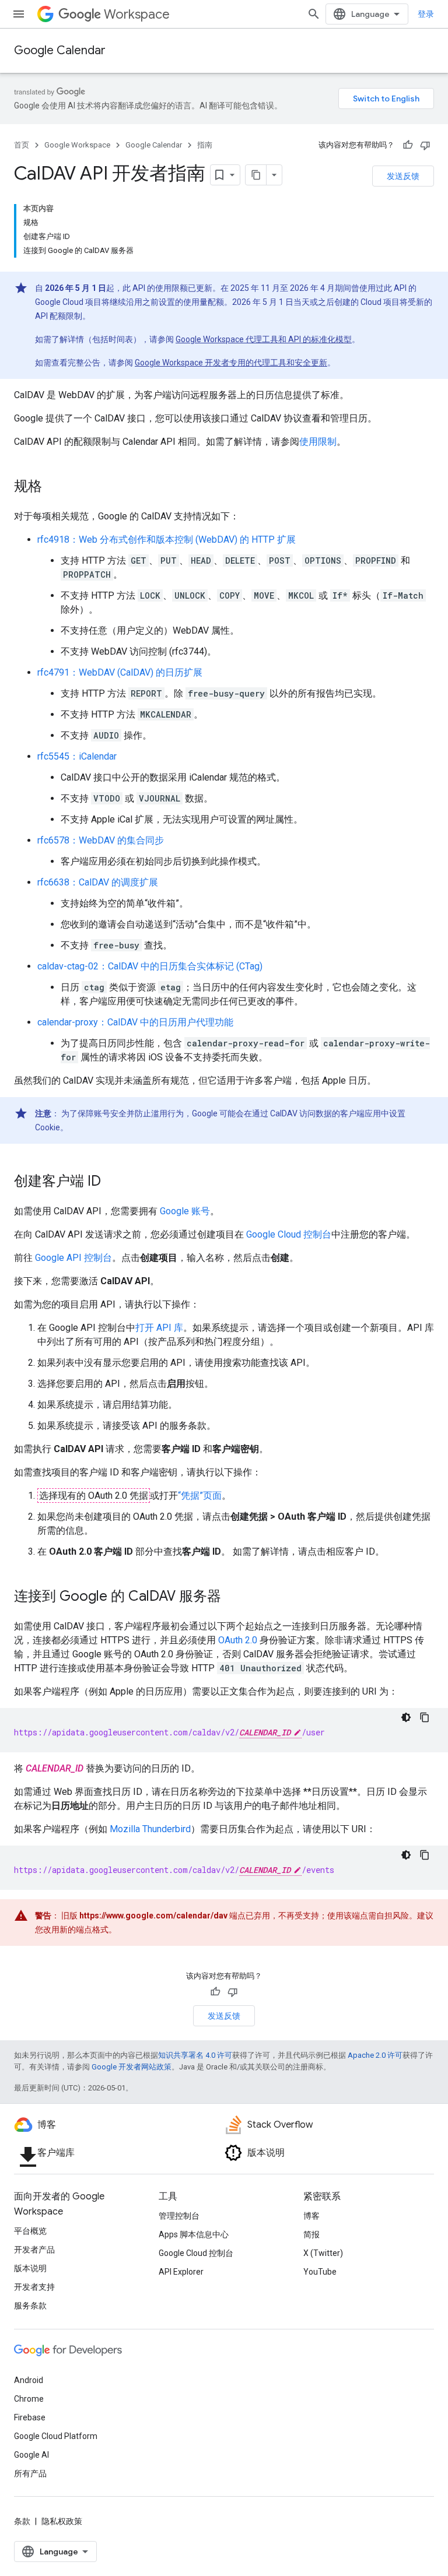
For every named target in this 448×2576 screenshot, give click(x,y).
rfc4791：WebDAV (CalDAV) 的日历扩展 (120, 672)
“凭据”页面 (200, 1496)
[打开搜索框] (314, 14)
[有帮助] (408, 145)
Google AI (32, 2455)
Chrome (29, 2399)
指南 (205, 145)
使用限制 (318, 442)
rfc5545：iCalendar (77, 756)
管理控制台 (179, 2216)
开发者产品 (34, 2250)
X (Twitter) (323, 2253)
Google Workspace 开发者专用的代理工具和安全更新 (231, 363)
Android (29, 2380)
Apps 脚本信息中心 (194, 2234)
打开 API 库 (159, 1328)
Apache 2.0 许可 (375, 2055)
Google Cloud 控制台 (289, 1234)
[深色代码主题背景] (406, 1717)
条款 (22, 2521)
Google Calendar (60, 50)
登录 (426, 14)
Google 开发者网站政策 (132, 2067)
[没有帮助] (425, 145)
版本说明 (30, 2268)
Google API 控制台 (73, 1258)
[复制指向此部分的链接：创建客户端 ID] (113, 1182)
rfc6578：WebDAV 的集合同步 (101, 840)
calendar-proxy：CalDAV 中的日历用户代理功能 (135, 1022)
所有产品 (30, 2473)
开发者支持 (34, 2287)
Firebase (30, 2417)
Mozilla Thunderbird (150, 1829)
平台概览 (30, 2231)
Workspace (137, 14)
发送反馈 (403, 176)
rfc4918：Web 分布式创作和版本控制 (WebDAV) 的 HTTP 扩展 (167, 540)
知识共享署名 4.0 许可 (195, 2055)
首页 (22, 145)
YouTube (320, 2272)
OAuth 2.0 (238, 1640)
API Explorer (181, 2272)
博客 (311, 2216)
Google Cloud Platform (56, 2436)
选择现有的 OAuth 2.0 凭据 (94, 1496)
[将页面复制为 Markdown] (256, 175)
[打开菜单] (19, 14)
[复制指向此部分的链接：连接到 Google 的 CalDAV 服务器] (233, 1597)
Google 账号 (185, 1211)
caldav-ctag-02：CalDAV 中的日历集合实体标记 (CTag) (150, 966)
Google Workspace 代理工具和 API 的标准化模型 (264, 339)
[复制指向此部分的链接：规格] (54, 487)
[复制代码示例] (425, 1717)
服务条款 (30, 2306)
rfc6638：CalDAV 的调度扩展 (98, 882)
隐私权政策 (62, 2521)
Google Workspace (77, 145)
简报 (311, 2234)
